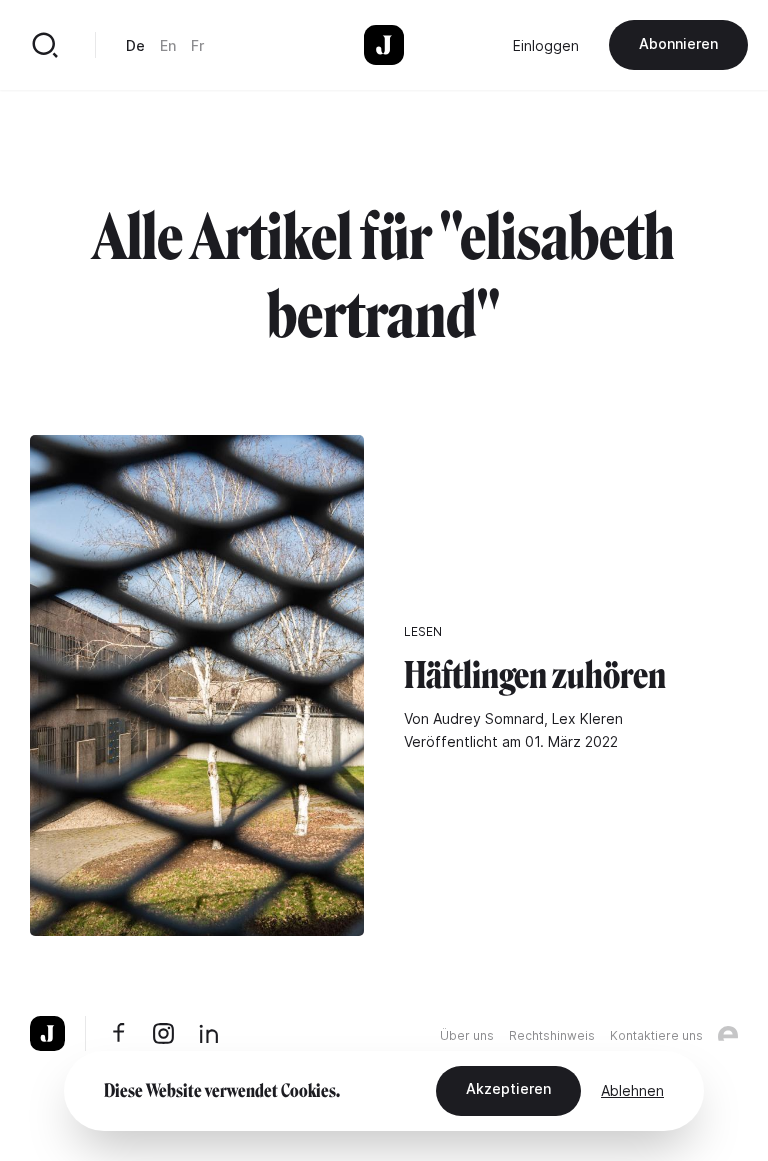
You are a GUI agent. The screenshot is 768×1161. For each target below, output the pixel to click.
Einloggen (546, 45)
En (168, 45)
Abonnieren (678, 43)
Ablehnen (632, 1090)
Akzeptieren (508, 1088)
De (135, 45)
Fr (197, 45)
